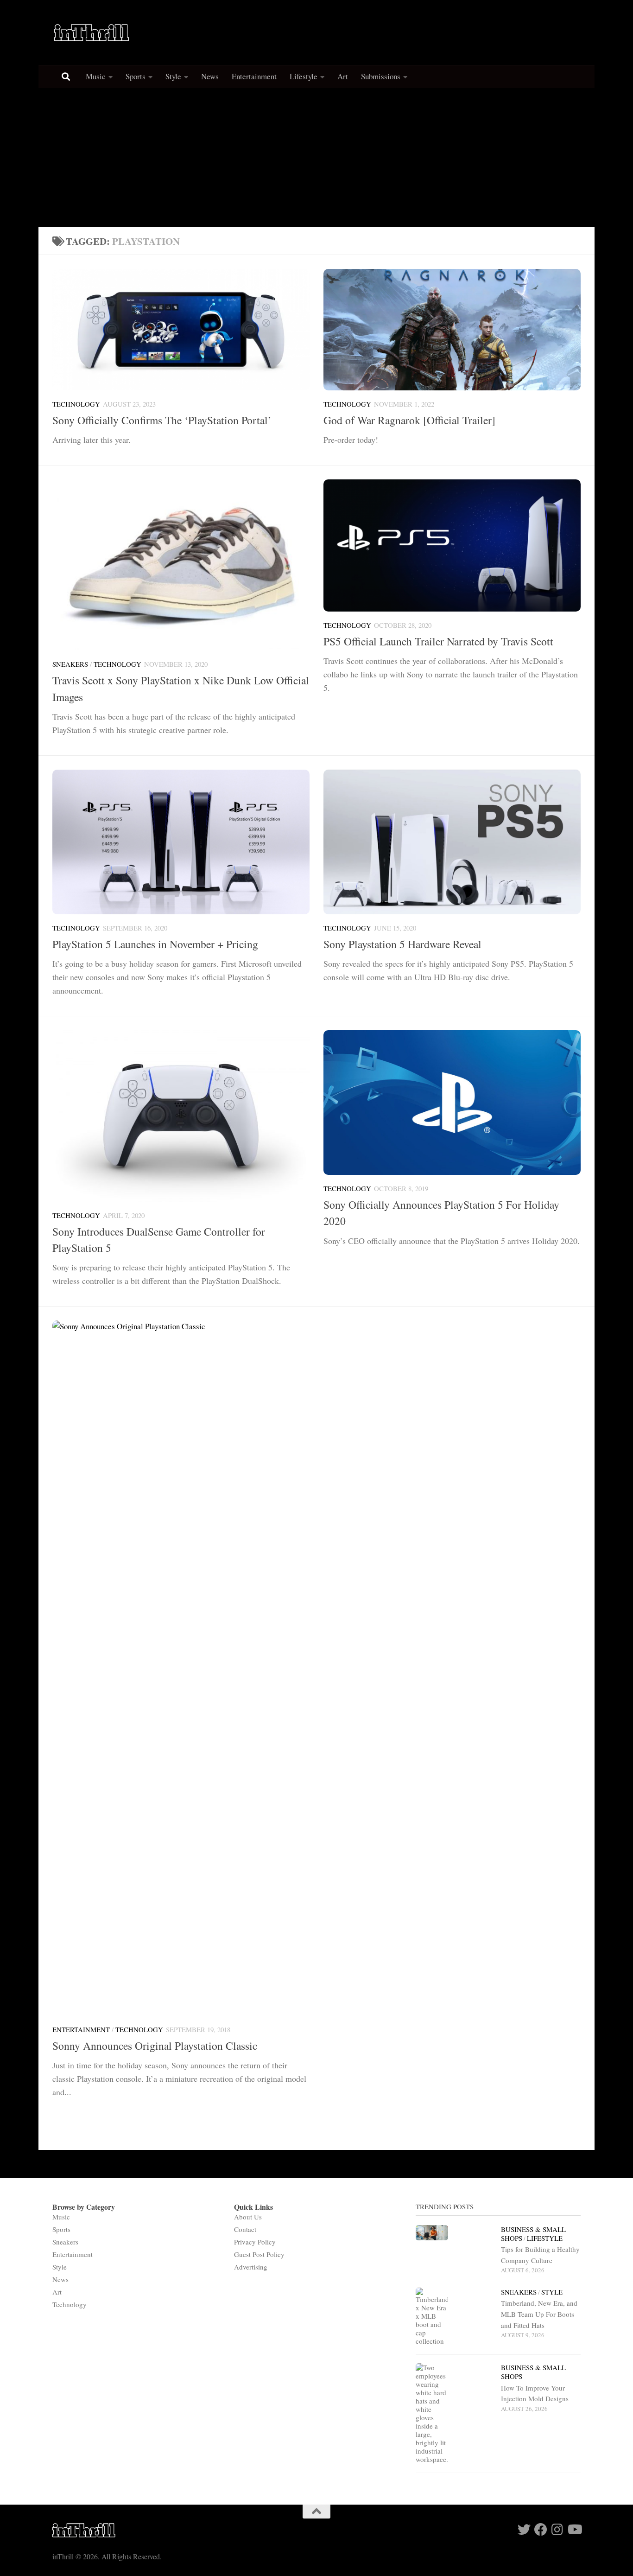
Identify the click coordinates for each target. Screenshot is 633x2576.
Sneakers (70, 664)
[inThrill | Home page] (92, 32)
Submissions (381, 76)
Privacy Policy (255, 2242)
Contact (245, 2229)
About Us (248, 2217)
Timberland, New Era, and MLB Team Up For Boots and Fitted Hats (539, 2314)
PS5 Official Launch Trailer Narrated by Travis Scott (438, 641)
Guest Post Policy (259, 2254)
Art (343, 76)
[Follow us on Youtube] (574, 2530)
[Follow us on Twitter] (524, 2530)
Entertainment (254, 76)
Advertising (251, 2267)
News (210, 76)
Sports (136, 76)
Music (96, 76)
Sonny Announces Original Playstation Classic (155, 2046)
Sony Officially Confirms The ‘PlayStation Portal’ (162, 420)
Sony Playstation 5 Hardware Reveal (402, 944)
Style (173, 76)
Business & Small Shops (533, 2372)
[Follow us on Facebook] (541, 2530)
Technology (76, 404)
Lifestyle (304, 76)
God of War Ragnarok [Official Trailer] (409, 420)
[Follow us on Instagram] (557, 2530)
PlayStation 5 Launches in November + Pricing (155, 944)
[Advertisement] (316, 158)
